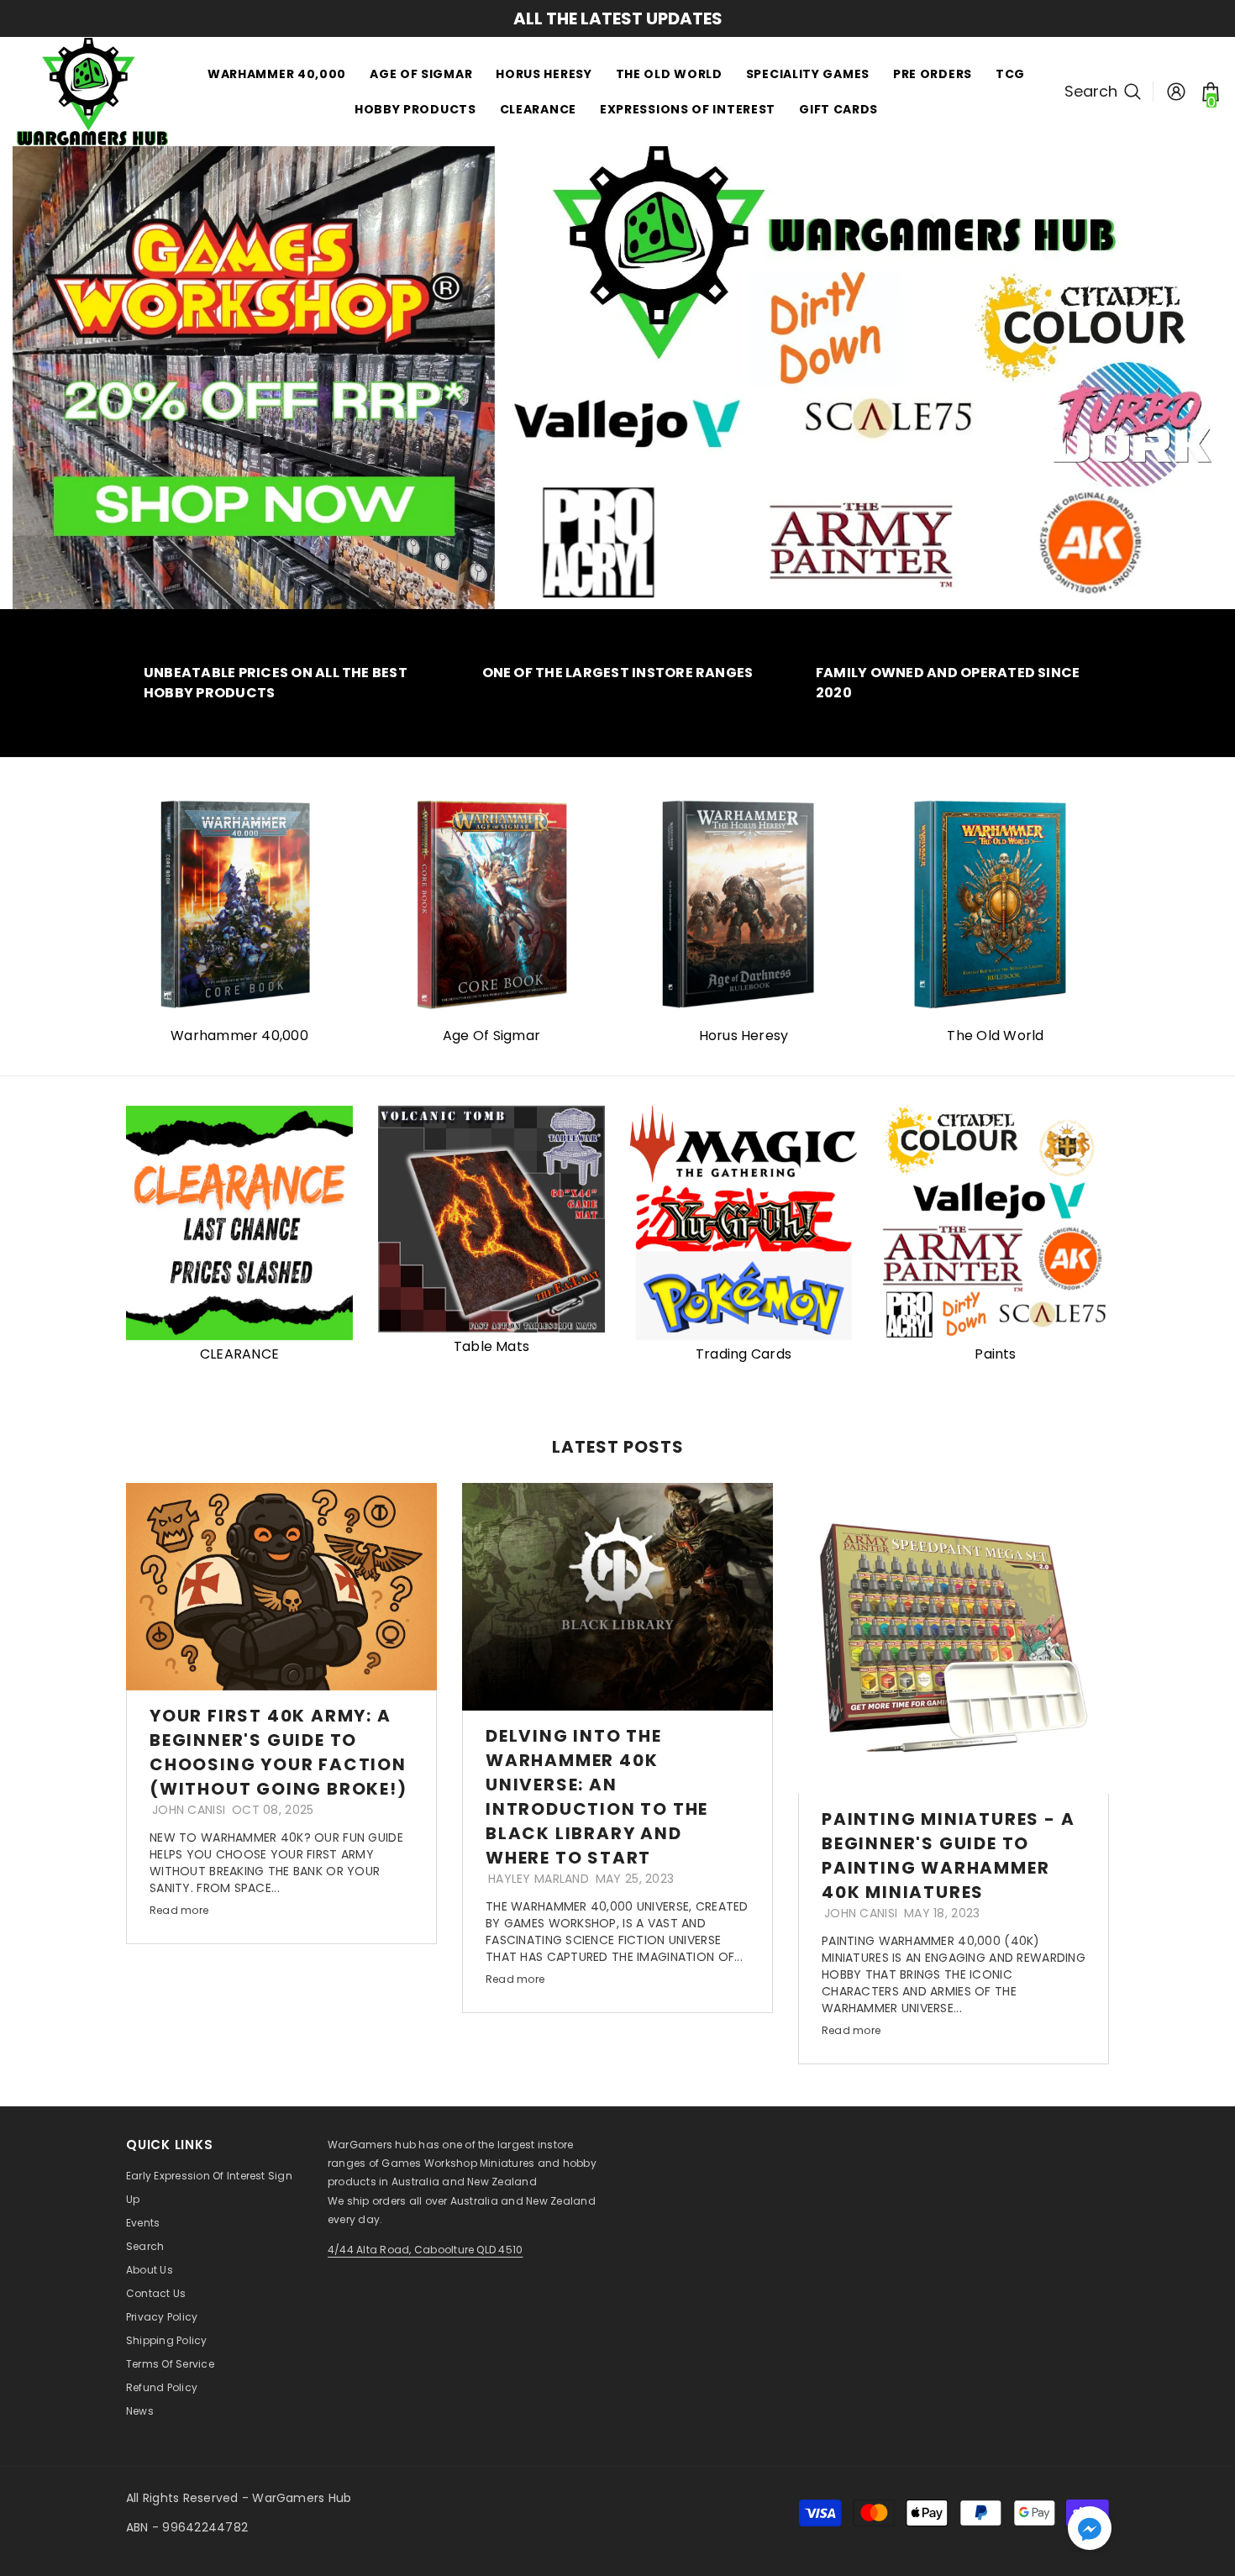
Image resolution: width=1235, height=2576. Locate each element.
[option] (617, 18)
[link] (281, 683)
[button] (1090, 2528)
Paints (995, 1354)
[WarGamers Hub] (744, 904)
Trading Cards (744, 1354)
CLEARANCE (239, 1354)
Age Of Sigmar (491, 1036)
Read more (179, 1910)
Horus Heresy (744, 1036)
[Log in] (1176, 92)
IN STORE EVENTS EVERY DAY (618, 18)
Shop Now (536, 300)
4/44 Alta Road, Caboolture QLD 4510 (425, 2250)
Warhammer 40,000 (239, 1036)
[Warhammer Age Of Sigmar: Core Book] (491, 904)
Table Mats (491, 1346)
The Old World (995, 1036)
